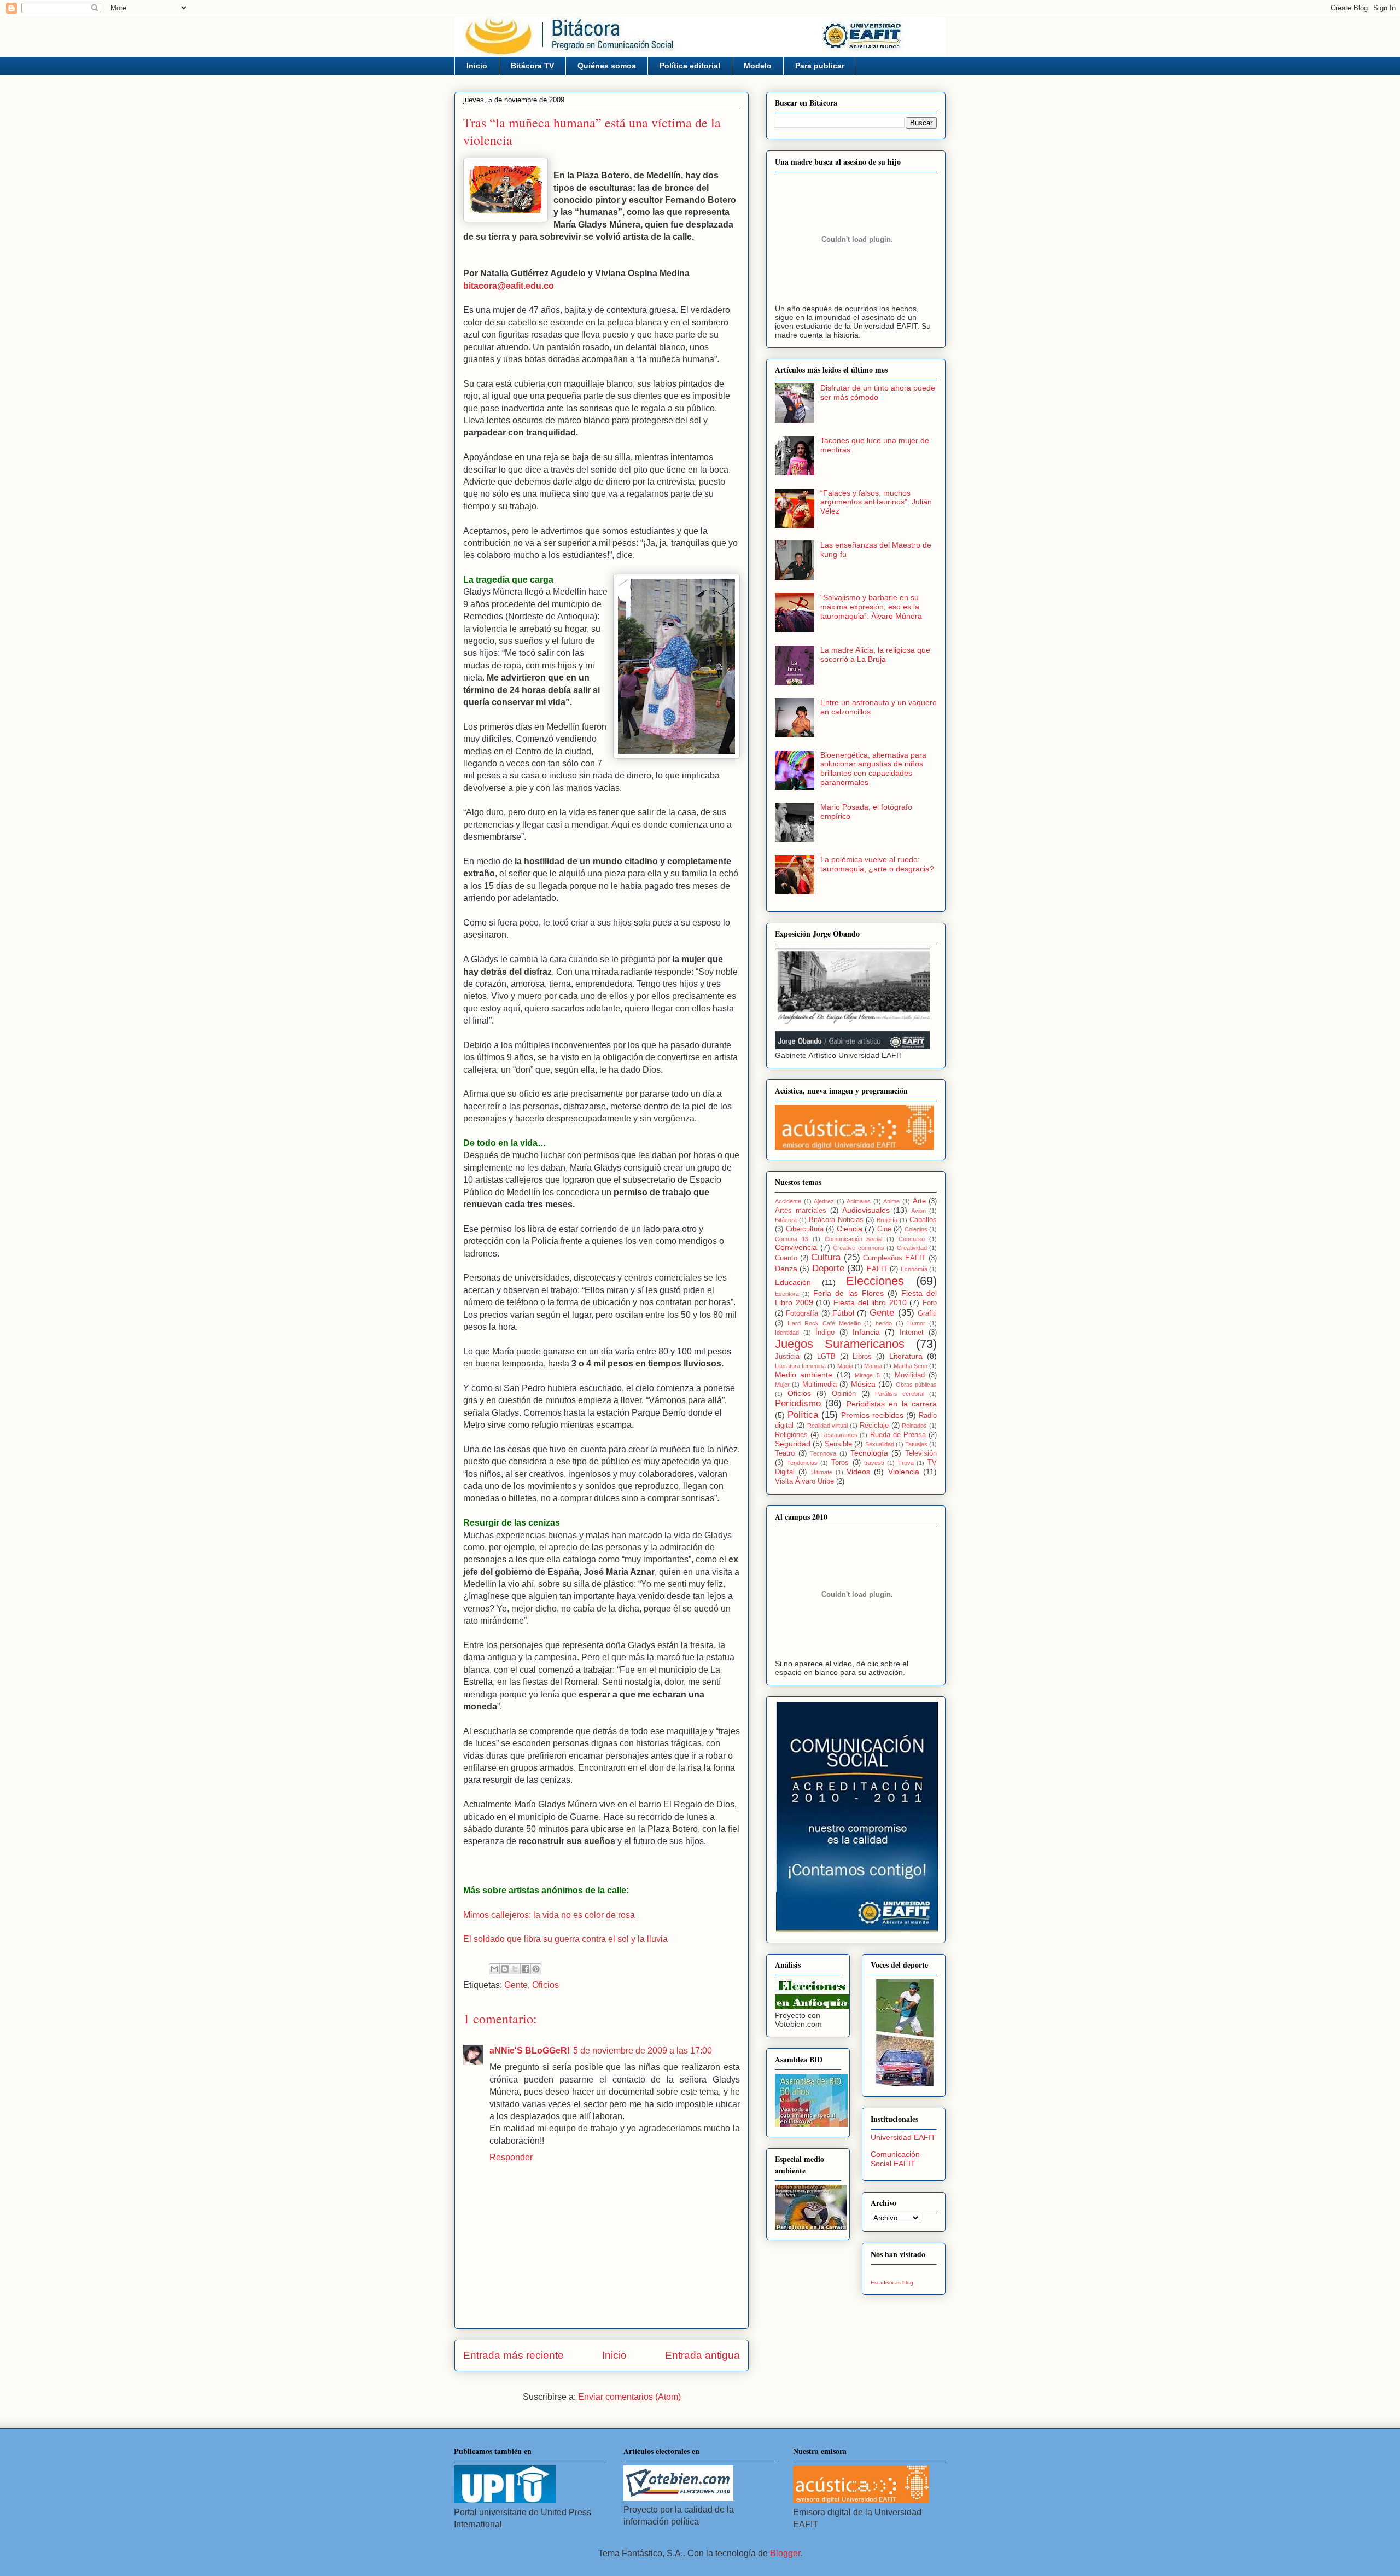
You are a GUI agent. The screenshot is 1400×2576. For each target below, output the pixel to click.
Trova (906, 1463)
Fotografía (802, 1313)
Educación (793, 1282)
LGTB (826, 1357)
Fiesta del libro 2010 (870, 1302)
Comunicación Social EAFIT (895, 2159)
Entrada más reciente (514, 2355)
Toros (840, 1463)
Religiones (791, 1435)
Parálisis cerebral (900, 1394)
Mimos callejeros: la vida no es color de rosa (549, 1915)
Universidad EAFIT (903, 2137)
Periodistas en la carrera (892, 1404)
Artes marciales (801, 1211)
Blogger (785, 2553)
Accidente (788, 1201)
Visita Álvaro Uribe (804, 1481)
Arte (919, 1201)
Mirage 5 (867, 1375)
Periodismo (798, 1403)
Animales (859, 1201)
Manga (873, 1366)
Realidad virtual (828, 1426)
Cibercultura (805, 1229)
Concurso (912, 1239)
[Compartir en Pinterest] (536, 1969)
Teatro (785, 1453)
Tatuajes (916, 1444)
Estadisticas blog (892, 2283)
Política (803, 1415)
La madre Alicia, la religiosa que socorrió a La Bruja (875, 655)
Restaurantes (839, 1435)
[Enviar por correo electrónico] (494, 1969)
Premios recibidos (872, 1415)
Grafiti (927, 1313)
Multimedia (819, 1385)
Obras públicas (916, 1385)
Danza (786, 1269)
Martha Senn (911, 1366)
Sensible (838, 1444)
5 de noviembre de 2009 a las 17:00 (643, 2051)
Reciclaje (874, 1426)
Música (863, 1384)
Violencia (904, 1472)
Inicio (477, 66)
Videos (858, 1472)
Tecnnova (823, 1453)
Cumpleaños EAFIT (894, 1258)
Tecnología (869, 1453)
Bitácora (786, 1220)
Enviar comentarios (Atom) (629, 2397)
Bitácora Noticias (836, 1220)
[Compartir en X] (515, 1969)
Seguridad (793, 1444)
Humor (916, 1323)
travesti (874, 1463)
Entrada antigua (702, 2355)
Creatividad (912, 1248)
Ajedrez (824, 1201)
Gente (516, 1985)
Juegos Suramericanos (840, 1344)
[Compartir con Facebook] (526, 1969)
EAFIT (877, 1269)
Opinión (844, 1394)
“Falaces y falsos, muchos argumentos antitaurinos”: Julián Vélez (876, 502)
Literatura (906, 1356)
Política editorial (690, 66)
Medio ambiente (804, 1375)
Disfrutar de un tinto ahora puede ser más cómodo (878, 392)
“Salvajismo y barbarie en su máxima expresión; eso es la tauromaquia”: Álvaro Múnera (871, 607)
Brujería (887, 1220)
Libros (862, 1357)
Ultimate (822, 1472)
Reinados (914, 1426)
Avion (918, 1211)
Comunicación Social (854, 1239)
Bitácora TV (532, 66)
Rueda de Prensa (898, 1435)
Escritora (787, 1294)
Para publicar (820, 66)
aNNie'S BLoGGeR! (530, 2051)
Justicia (787, 1357)
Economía (914, 1269)
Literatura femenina (800, 1366)
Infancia (866, 1332)
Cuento (786, 1258)
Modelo (758, 66)
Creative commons (859, 1248)
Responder (511, 2157)
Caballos (923, 1220)
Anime (891, 1201)
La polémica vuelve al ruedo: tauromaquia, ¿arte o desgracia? (877, 864)
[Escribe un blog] (505, 1969)
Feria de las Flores (848, 1293)
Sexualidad (880, 1444)
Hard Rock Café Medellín (824, 1323)
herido (884, 1323)
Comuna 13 (792, 1239)
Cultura (826, 1257)
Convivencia (796, 1247)
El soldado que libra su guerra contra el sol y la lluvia (565, 1939)
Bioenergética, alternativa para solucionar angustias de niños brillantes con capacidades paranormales (873, 769)
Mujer (782, 1385)
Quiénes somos (607, 66)
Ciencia (850, 1229)
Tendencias (802, 1463)
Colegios (916, 1229)
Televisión (921, 1453)
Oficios (546, 1985)
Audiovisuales (866, 1210)
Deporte (828, 1268)
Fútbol (843, 1313)
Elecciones (875, 1281)
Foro (930, 1303)
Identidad (787, 1333)
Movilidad (910, 1375)
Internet (912, 1333)
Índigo (825, 1333)
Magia (845, 1366)
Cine (884, 1229)
